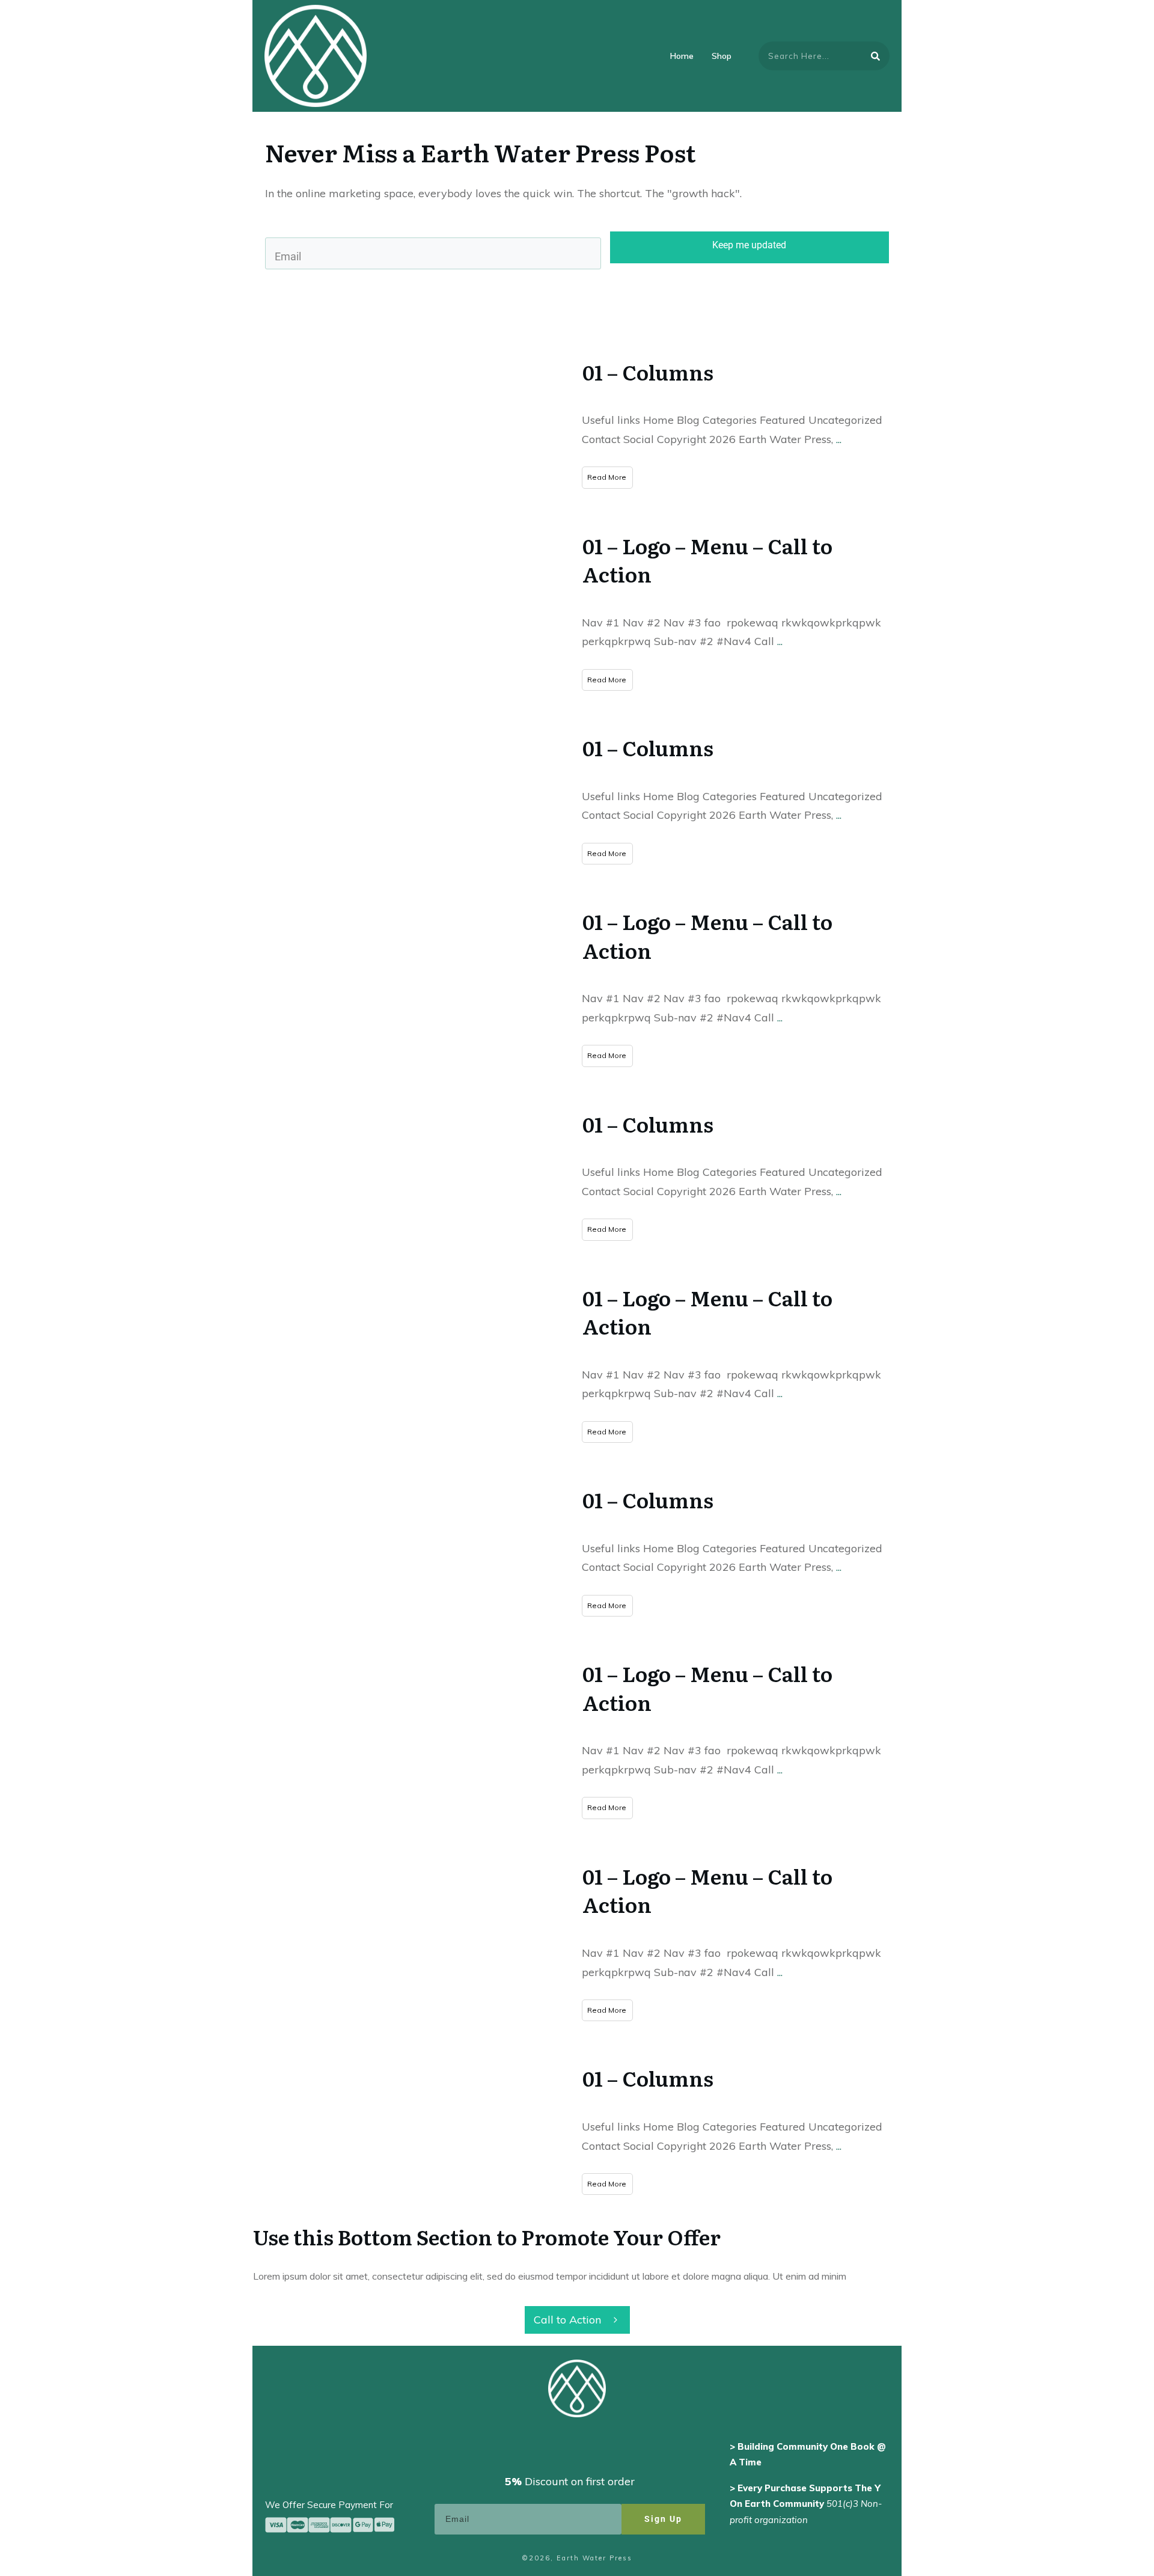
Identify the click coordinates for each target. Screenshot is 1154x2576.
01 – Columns (648, 372)
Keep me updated (749, 245)
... (839, 439)
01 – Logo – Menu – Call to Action (707, 560)
